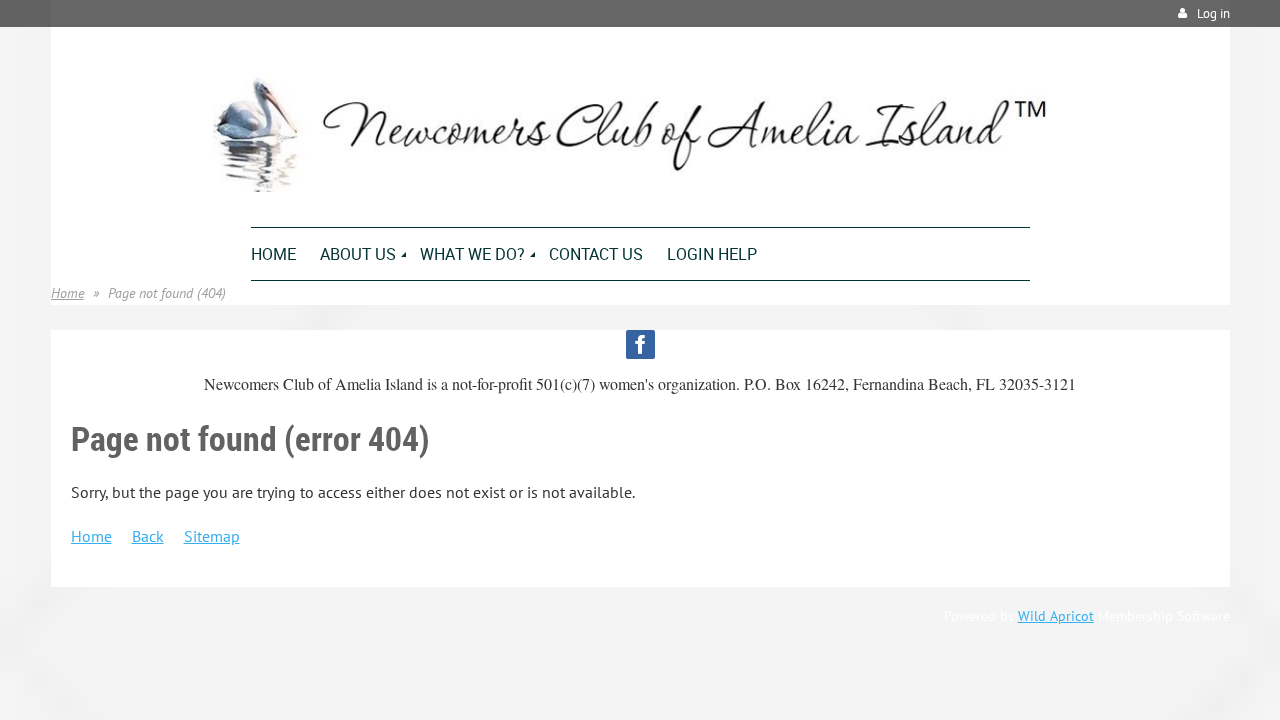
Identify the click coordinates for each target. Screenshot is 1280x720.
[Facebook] (640, 344)
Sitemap (212, 536)
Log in (1213, 13)
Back (148, 536)
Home (67, 293)
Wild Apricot (1056, 616)
